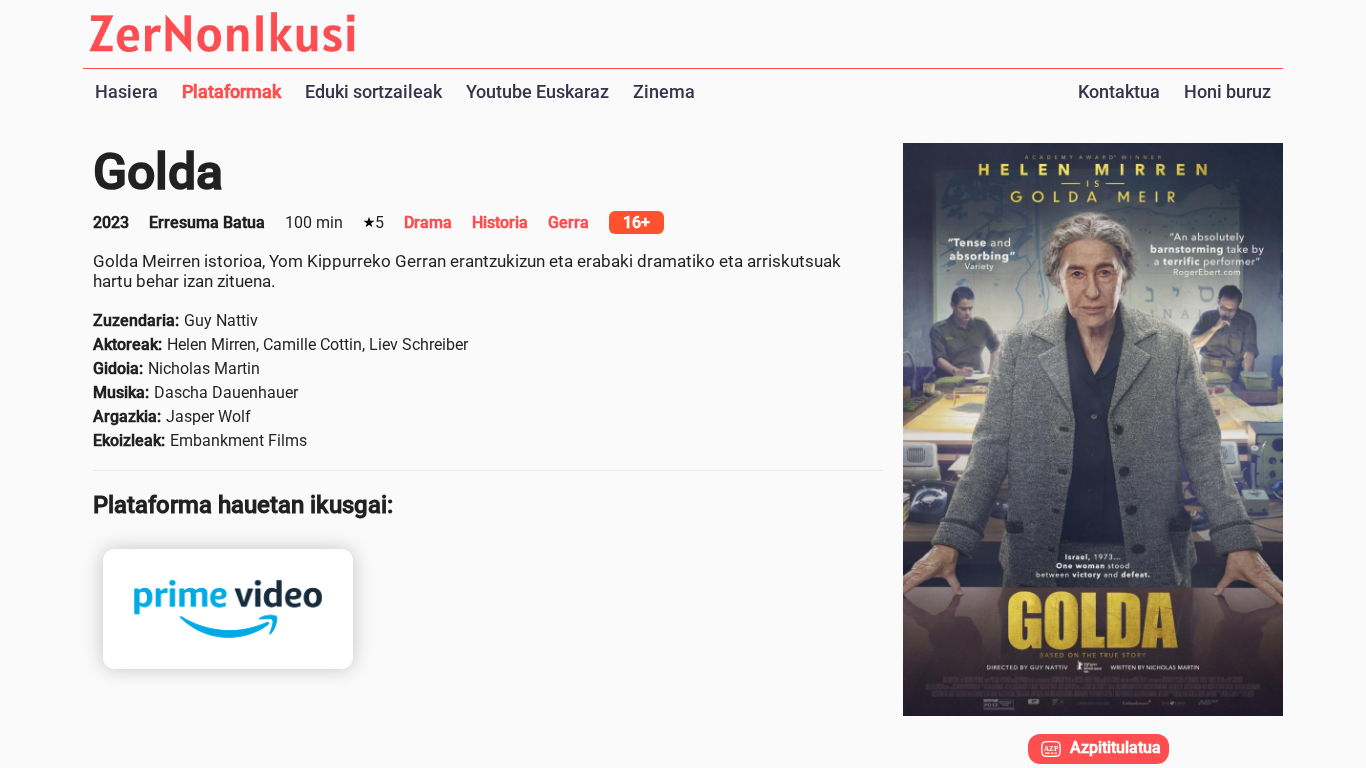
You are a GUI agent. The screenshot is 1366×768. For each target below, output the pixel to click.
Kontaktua (1119, 91)
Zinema (664, 91)
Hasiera (126, 91)
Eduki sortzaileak (373, 91)
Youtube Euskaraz (537, 91)
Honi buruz (1227, 91)
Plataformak (231, 91)
